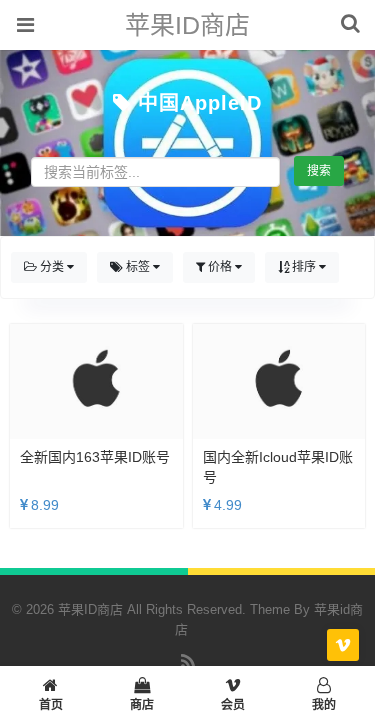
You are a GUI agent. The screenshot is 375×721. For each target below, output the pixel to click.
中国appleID (200, 103)
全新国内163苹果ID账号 (95, 457)
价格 (220, 267)
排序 (304, 267)
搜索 (319, 171)
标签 (138, 267)
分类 (52, 267)
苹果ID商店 (187, 25)
